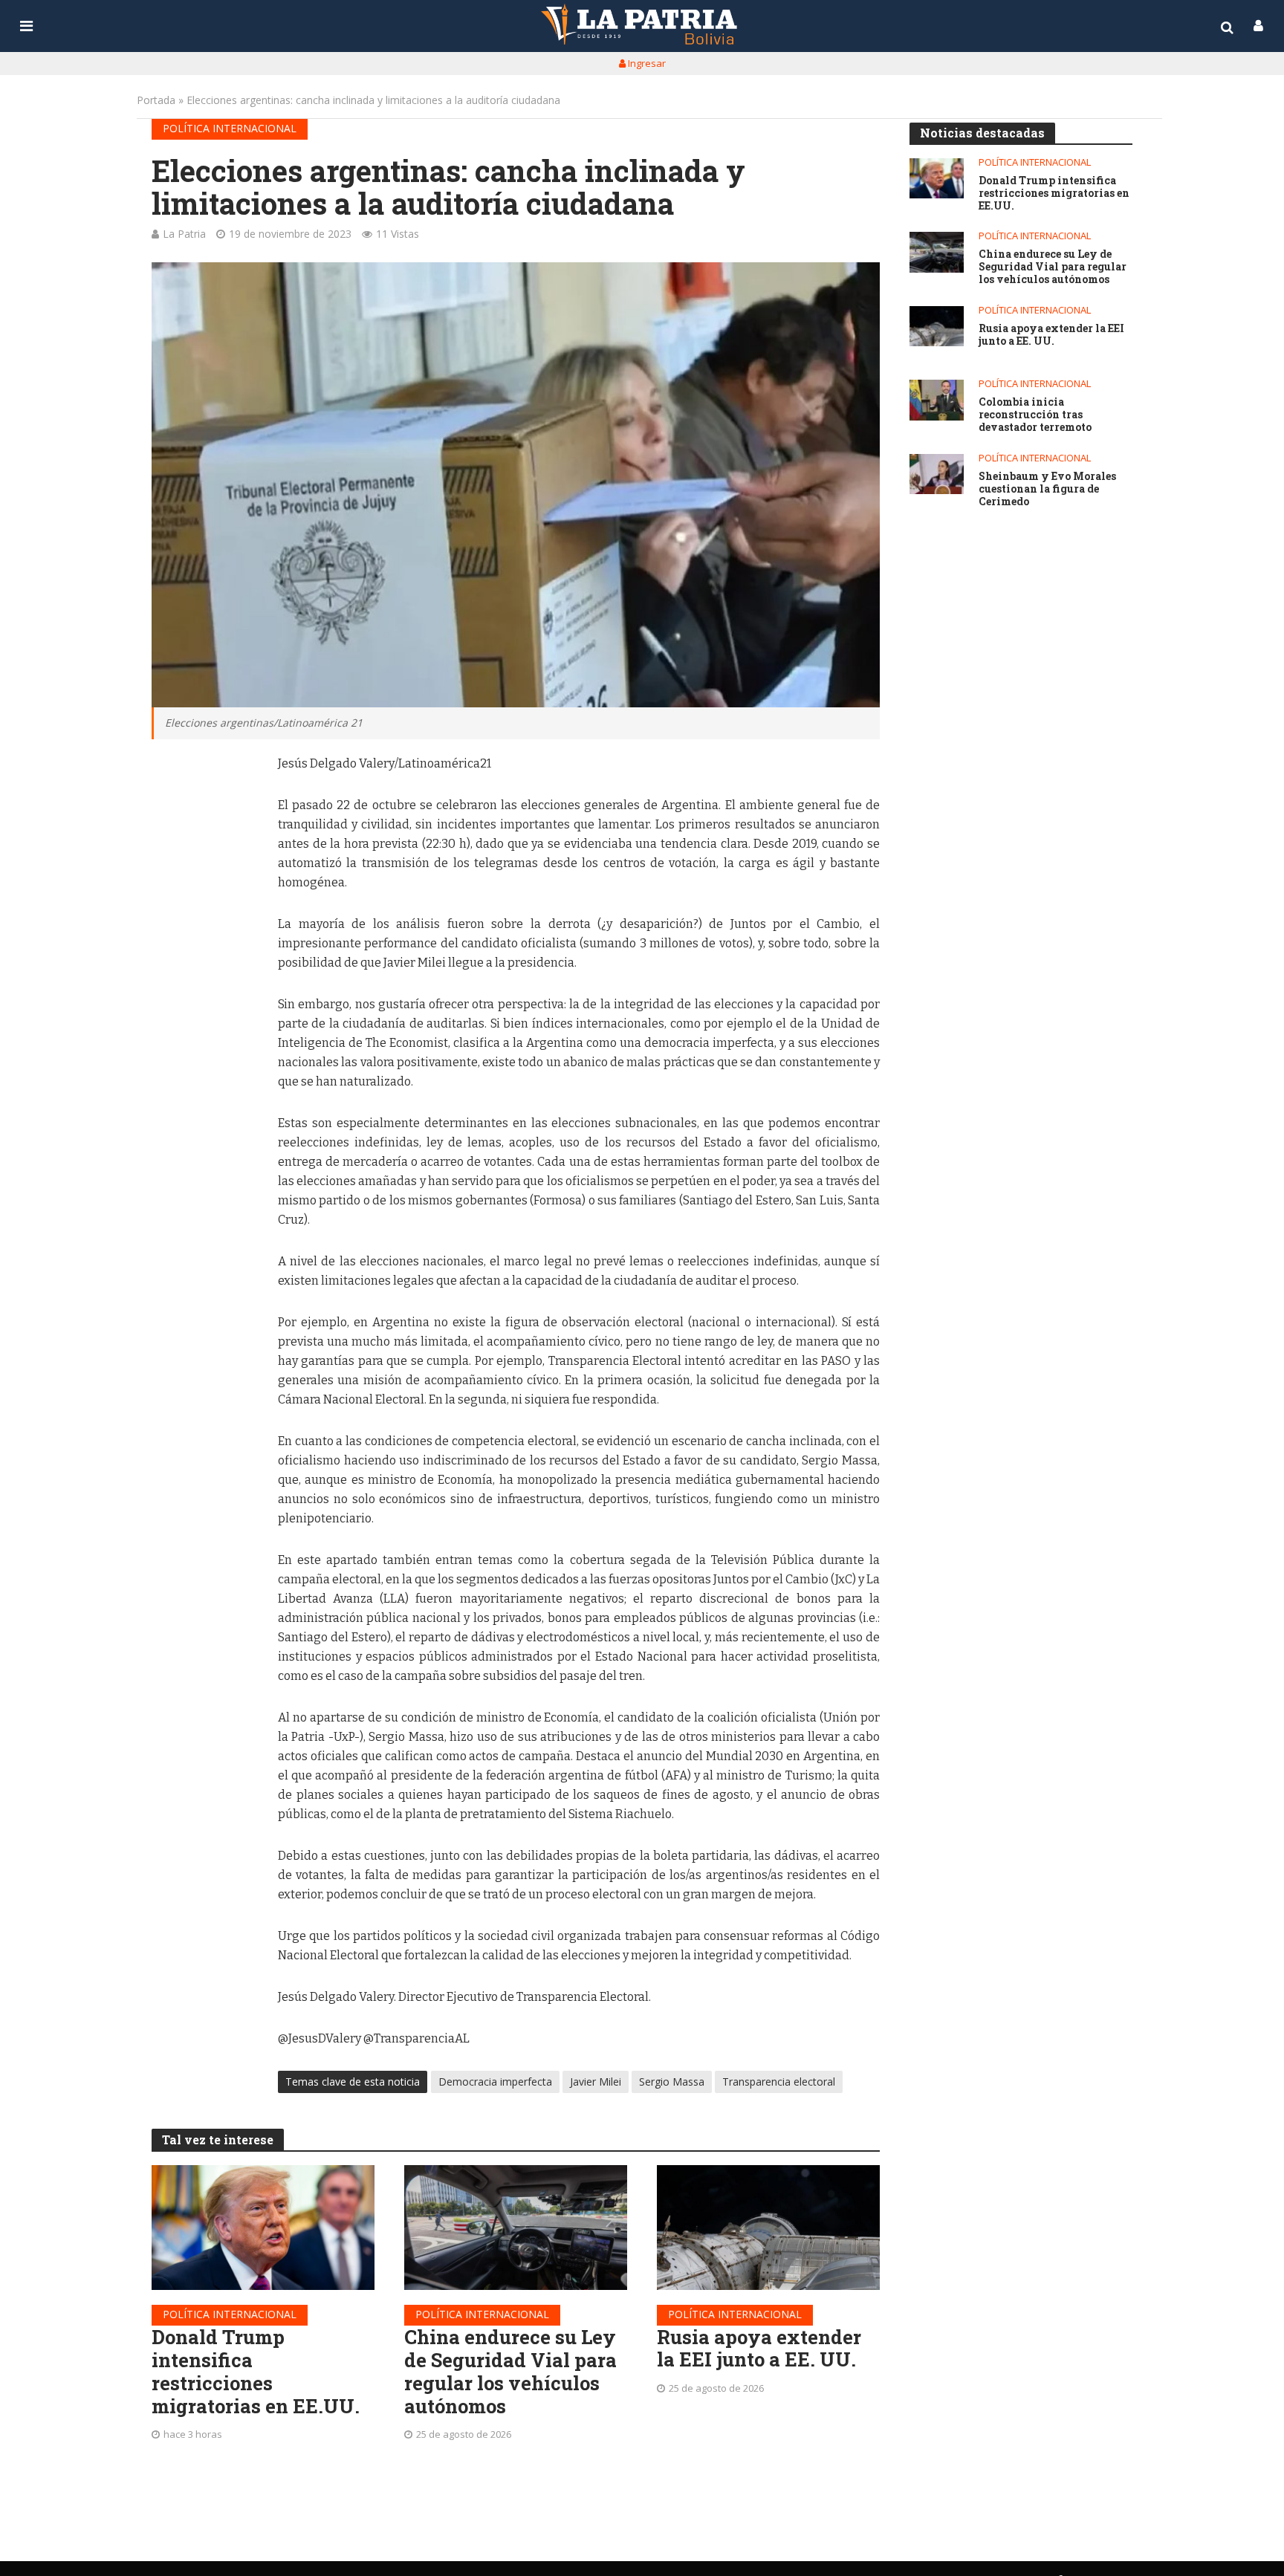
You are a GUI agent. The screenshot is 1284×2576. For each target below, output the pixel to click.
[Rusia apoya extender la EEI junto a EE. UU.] (768, 2228)
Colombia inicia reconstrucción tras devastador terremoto (1035, 415)
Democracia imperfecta (495, 2082)
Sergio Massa (672, 2082)
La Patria (184, 234)
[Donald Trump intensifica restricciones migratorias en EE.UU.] (263, 2228)
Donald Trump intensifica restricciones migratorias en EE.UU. (256, 2371)
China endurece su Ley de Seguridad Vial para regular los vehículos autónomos (510, 2371)
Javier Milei (596, 2082)
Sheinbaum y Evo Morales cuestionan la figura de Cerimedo (1047, 489)
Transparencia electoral (779, 2082)
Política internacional (230, 128)
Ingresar (646, 63)
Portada (156, 100)
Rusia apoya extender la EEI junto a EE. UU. (759, 2348)
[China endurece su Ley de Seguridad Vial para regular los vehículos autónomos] (516, 2228)
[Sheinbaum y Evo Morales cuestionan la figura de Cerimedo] (937, 474)
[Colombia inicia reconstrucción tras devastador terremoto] (937, 400)
